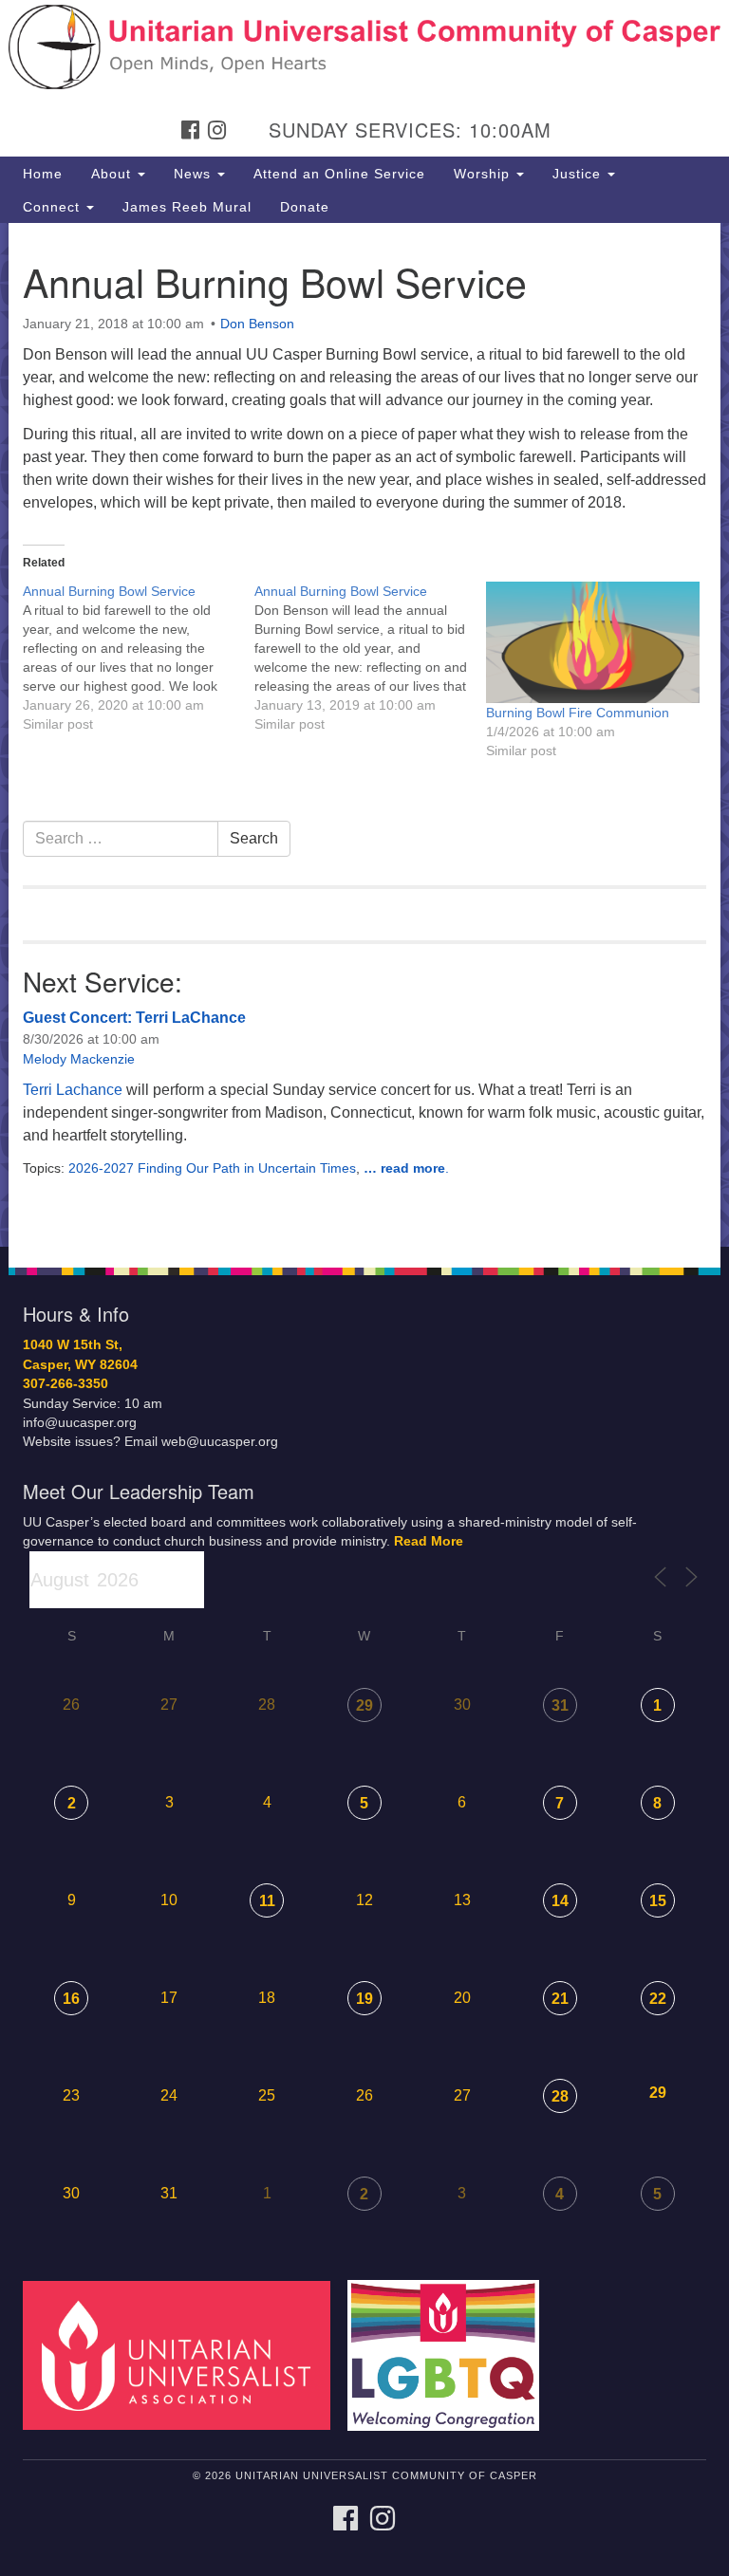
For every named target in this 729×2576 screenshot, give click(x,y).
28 (560, 2096)
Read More (429, 1541)
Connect (54, 207)
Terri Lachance (73, 1090)
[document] (364, 735)
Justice (579, 174)
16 (71, 1999)
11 (267, 1901)
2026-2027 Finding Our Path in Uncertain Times (212, 1168)
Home (43, 174)
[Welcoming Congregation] (450, 2354)
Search (254, 838)
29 (364, 1705)
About (113, 174)
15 (658, 1901)
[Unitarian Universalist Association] (183, 2354)
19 (364, 1999)
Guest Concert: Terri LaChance (134, 1018)
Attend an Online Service (339, 174)
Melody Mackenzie (79, 1059)
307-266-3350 (65, 1384)
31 (560, 1705)
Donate (305, 207)
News (195, 174)
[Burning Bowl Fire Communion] (592, 642)
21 (560, 1999)
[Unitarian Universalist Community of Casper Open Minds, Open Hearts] (364, 32)
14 (560, 1901)
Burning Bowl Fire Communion (578, 713)
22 (658, 1999)
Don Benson (257, 324)
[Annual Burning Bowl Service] (139, 658)
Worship (484, 174)
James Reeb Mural (187, 207)
